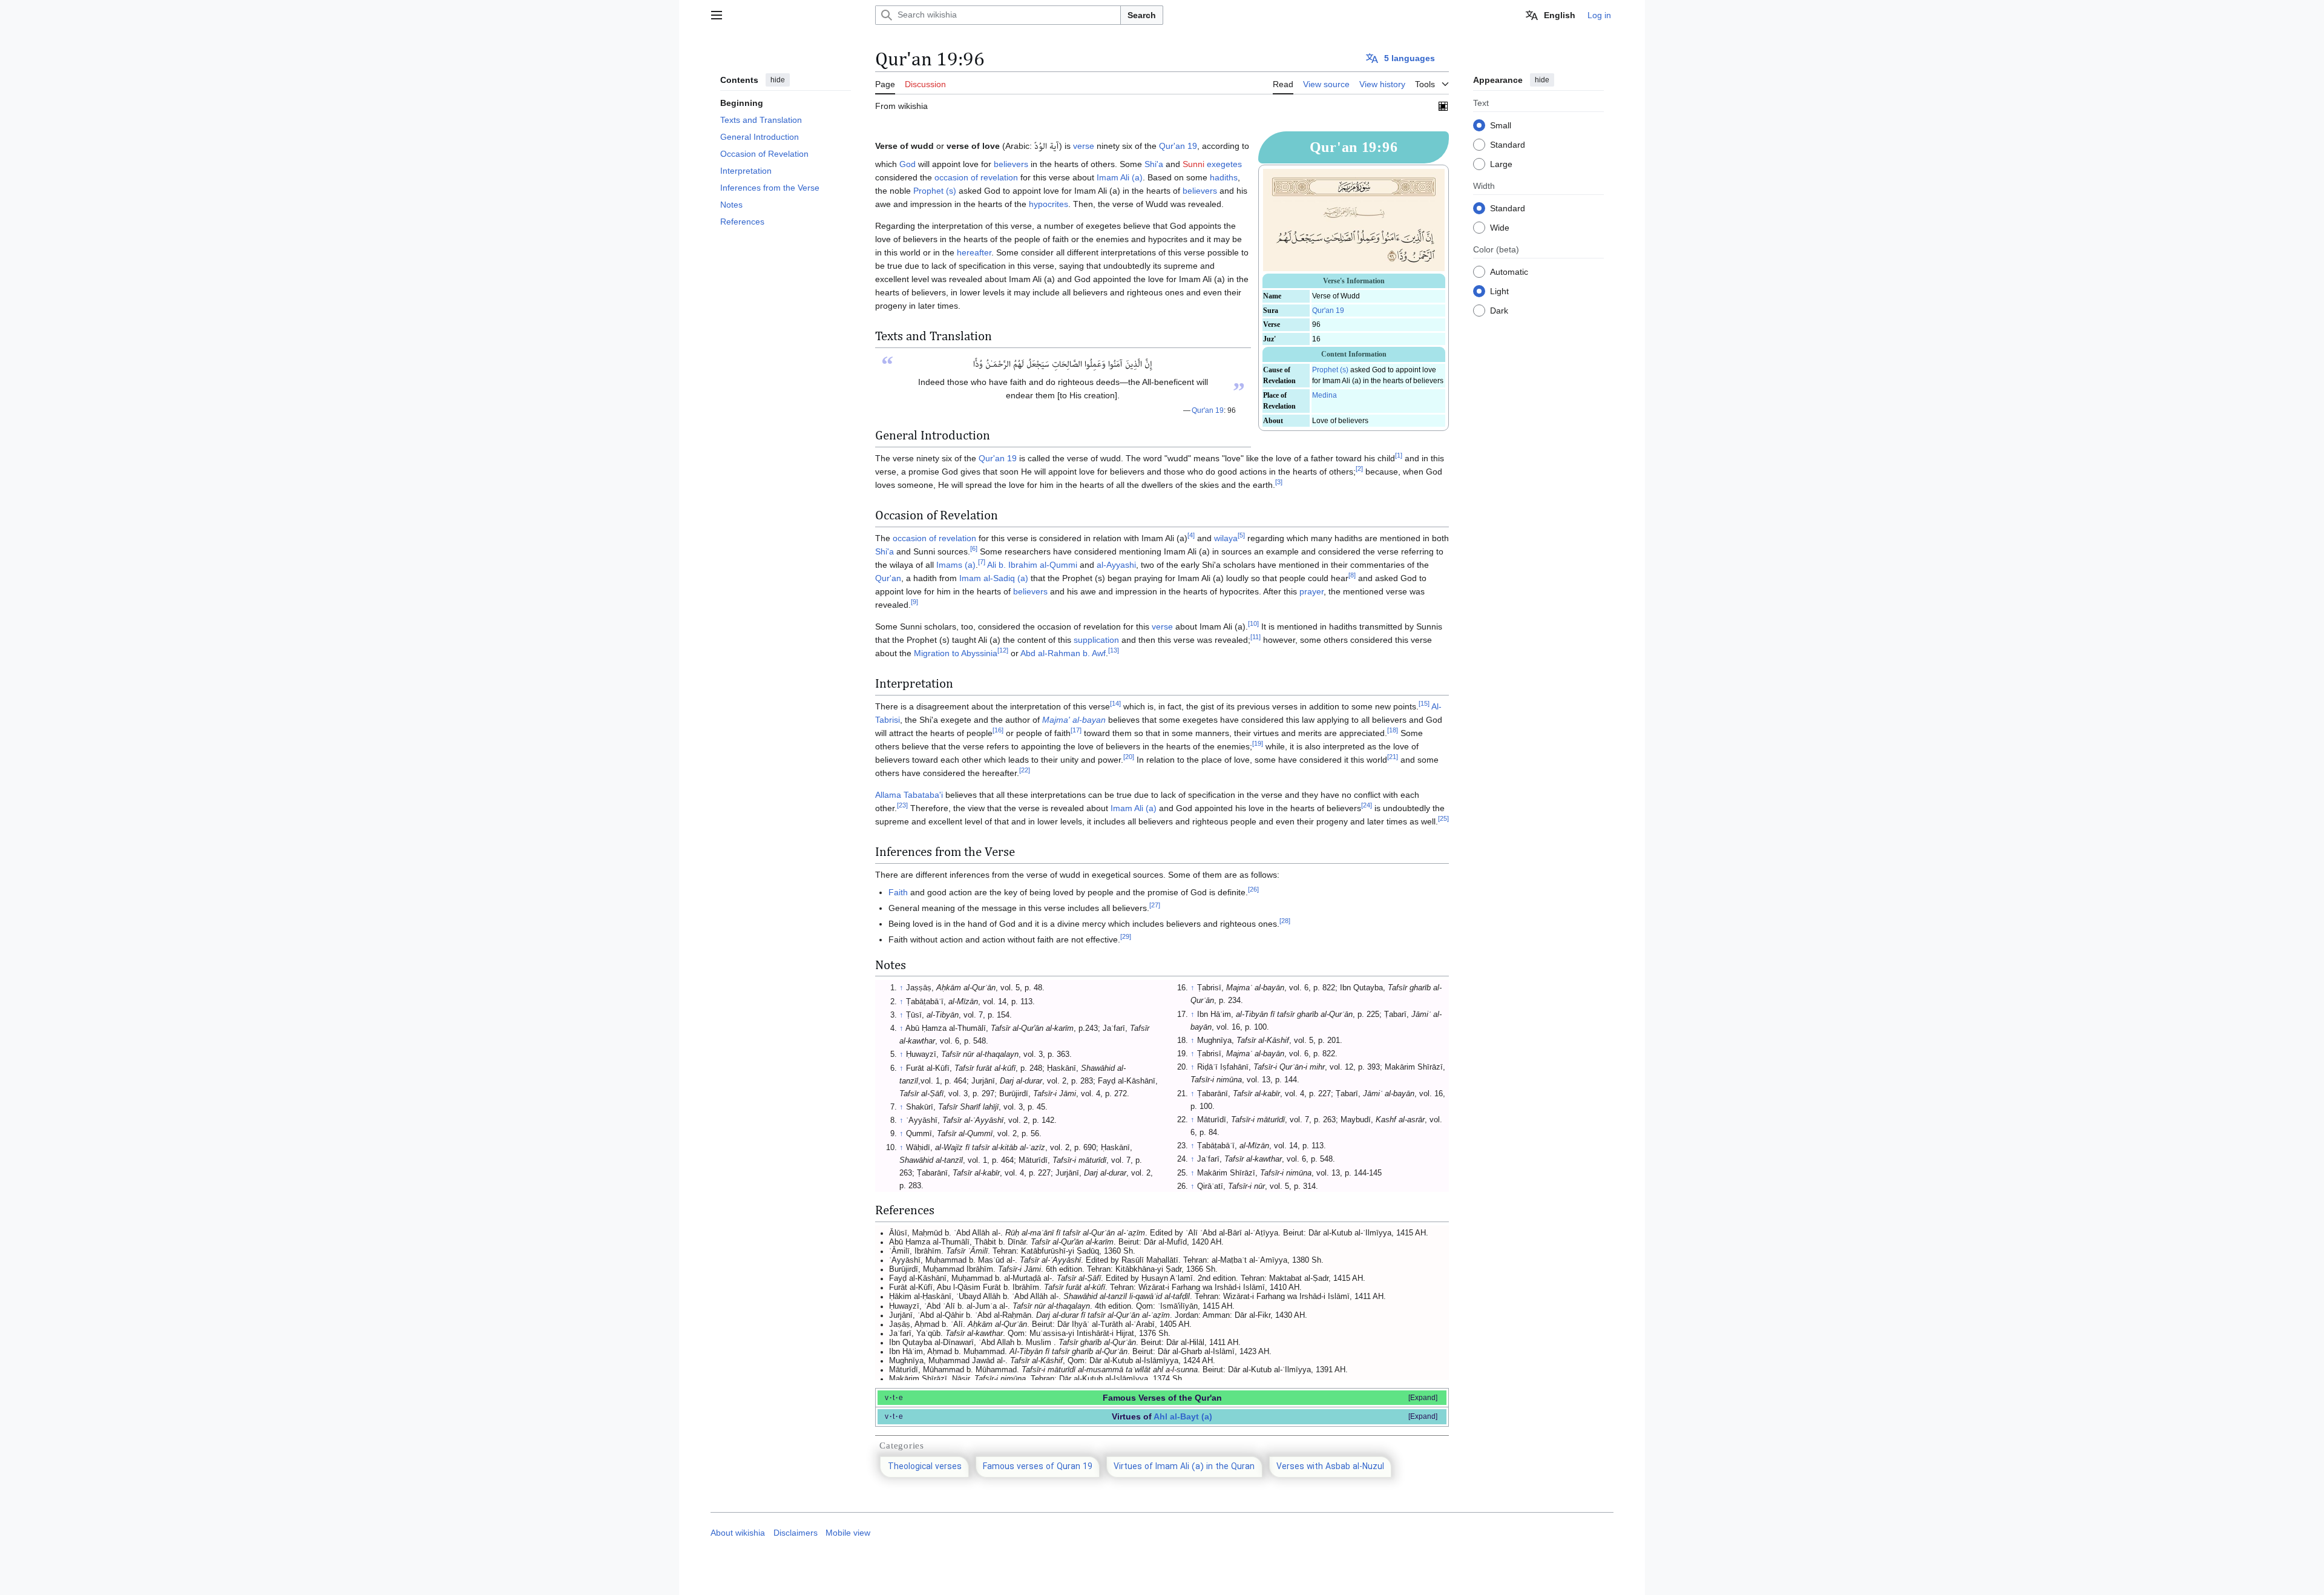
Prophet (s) (1330, 370)
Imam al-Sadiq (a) (994, 578)
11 (1256, 637)
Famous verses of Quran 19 (1038, 1467)
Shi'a (1154, 164)
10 (1253, 623)
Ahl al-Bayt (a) (1183, 1416)
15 (1424, 703)
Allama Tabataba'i (909, 795)
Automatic (1509, 272)
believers (1011, 164)
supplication (1096, 640)
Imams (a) (956, 565)
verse (1084, 146)
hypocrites (1049, 204)
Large (1501, 164)
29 (1126, 936)
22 (1025, 770)
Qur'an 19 (1328, 311)
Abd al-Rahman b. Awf (1063, 653)
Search (1142, 15)
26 (1253, 889)
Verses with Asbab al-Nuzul (1330, 1467)
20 (1129, 757)
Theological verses (925, 1467)
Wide (1500, 228)
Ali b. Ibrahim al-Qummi (1032, 565)
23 (902, 805)
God (908, 164)
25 (1443, 818)
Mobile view (848, 1533)
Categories (902, 1445)
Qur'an (888, 578)
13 (1114, 650)
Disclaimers (796, 1533)
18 (1393, 730)
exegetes (1224, 164)
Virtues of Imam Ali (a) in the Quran (1184, 1467)
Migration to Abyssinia (956, 653)
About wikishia (738, 1533)
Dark (1499, 311)
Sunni (1193, 164)
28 (1285, 921)
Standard (1508, 145)
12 (1003, 650)
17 (1076, 730)
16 (998, 730)
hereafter (974, 252)
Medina (1324, 395)
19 (1258, 743)
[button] (717, 15)
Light (1499, 291)
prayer (1311, 591)
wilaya (1226, 538)
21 (1393, 757)
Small (1501, 125)
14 (1115, 703)
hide (778, 80)
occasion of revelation (976, 177)
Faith (898, 892)
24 (1367, 805)
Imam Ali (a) (1120, 177)
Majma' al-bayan (1074, 720)
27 (1155, 905)
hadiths (1224, 177)
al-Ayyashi (1116, 565)
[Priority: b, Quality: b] (1443, 106)
